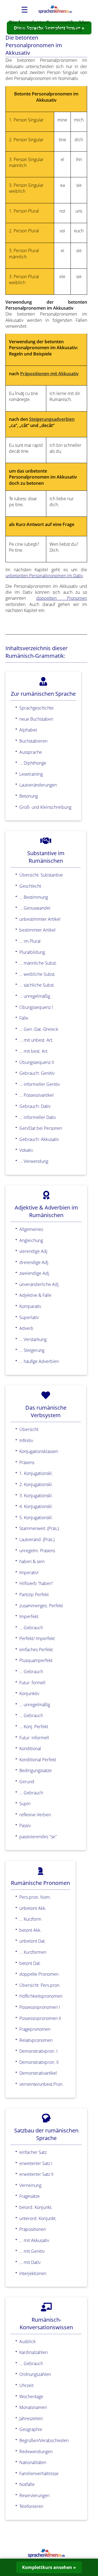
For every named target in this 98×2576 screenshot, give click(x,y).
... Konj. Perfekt (34, 1727)
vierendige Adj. (34, 1251)
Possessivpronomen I (40, 2007)
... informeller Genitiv (40, 1084)
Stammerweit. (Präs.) (39, 1528)
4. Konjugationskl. (36, 1506)
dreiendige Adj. (34, 1262)
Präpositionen (33, 2229)
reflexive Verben (35, 1815)
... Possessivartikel (36, 1095)
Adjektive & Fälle (35, 1295)
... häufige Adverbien (39, 1361)
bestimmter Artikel (37, 930)
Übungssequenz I (36, 1007)
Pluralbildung (32, 952)
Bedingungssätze (36, 1770)
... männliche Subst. (38, 963)
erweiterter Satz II (36, 2174)
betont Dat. (30, 1963)
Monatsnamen (33, 2407)
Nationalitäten (33, 2462)
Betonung (29, 796)
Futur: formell (32, 1683)
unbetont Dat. (33, 1941)
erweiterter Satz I (36, 2163)
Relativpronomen (36, 2040)
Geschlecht (30, 886)
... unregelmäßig (35, 996)
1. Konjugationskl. (36, 1473)
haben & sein (32, 1561)
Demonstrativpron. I (38, 2051)
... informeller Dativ (38, 1117)
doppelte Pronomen (39, 1974)
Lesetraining (31, 774)
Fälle (24, 1018)
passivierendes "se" (38, 1837)
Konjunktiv (29, 1693)
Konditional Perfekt (38, 1760)
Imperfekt (29, 1616)
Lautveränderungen (38, 785)
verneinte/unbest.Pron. (41, 2084)
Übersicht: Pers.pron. (40, 1985)
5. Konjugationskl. (36, 1518)
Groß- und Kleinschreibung (45, 807)
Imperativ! (29, 1573)
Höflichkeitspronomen (41, 1996)
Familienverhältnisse (39, 2474)
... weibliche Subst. (37, 974)
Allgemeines (31, 1229)
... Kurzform (30, 1919)
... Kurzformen (33, 1952)
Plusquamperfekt (36, 1660)
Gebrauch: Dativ (35, 1106)
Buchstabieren (33, 741)
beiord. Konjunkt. (36, 2207)
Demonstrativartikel (38, 2073)
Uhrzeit (26, 2385)
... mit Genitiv (32, 2251)
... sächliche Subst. (37, 985)
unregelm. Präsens (37, 1551)
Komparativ (30, 1306)
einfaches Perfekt (36, 1650)
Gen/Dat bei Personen (41, 1128)
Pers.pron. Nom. (35, 1897)
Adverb (26, 1328)
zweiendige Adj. (35, 1273)
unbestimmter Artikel (40, 919)
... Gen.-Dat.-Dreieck (39, 1029)
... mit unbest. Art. (36, 1040)
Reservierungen (34, 2495)
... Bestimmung (34, 897)
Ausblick (27, 2341)
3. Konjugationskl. (36, 1496)
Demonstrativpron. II (39, 2062)
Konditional (30, 1749)
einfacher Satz (33, 2152)
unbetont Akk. (33, 1908)
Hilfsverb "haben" (36, 1583)
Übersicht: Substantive (41, 875)
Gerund (27, 1782)
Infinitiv (26, 1441)
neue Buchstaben (36, 719)
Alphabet (28, 730)
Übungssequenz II (37, 1062)
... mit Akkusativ (34, 2240)
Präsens (27, 1462)
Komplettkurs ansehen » (49, 2567)
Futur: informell (34, 1738)
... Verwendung (34, 1161)
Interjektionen (33, 2273)
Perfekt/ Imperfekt (37, 1638)
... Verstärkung (33, 1339)
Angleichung (31, 1240)
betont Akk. (30, 1930)
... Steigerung (32, 1350)
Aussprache (31, 752)
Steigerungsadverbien (52, 419)
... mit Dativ (30, 2262)
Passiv (25, 1826)
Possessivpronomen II (40, 2018)
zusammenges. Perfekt (41, 1606)
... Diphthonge (33, 763)
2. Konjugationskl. (36, 1484)
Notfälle (27, 2484)
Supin (25, 1804)
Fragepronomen (35, 2029)
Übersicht (29, 1429)
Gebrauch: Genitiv (37, 1073)
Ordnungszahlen (35, 2374)
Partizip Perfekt (34, 1595)
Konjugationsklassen (39, 1451)
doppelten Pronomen (62, 598)
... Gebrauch (31, 1628)
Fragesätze (30, 2196)
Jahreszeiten (31, 2418)
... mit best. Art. (34, 1051)
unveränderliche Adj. (39, 1284)
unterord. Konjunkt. (38, 2218)
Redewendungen (36, 2452)
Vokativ (26, 1150)
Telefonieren (31, 2506)
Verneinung (30, 2185)
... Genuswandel (35, 908)
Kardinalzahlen (33, 2352)
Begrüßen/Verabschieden (44, 2440)
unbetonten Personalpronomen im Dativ (44, 576)
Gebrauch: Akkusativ (39, 1139)
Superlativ (29, 1317)
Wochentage (31, 2397)
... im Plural (30, 941)
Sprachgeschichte (36, 708)
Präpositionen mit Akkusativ (49, 374)
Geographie (31, 2429)
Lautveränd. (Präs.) (37, 1539)
